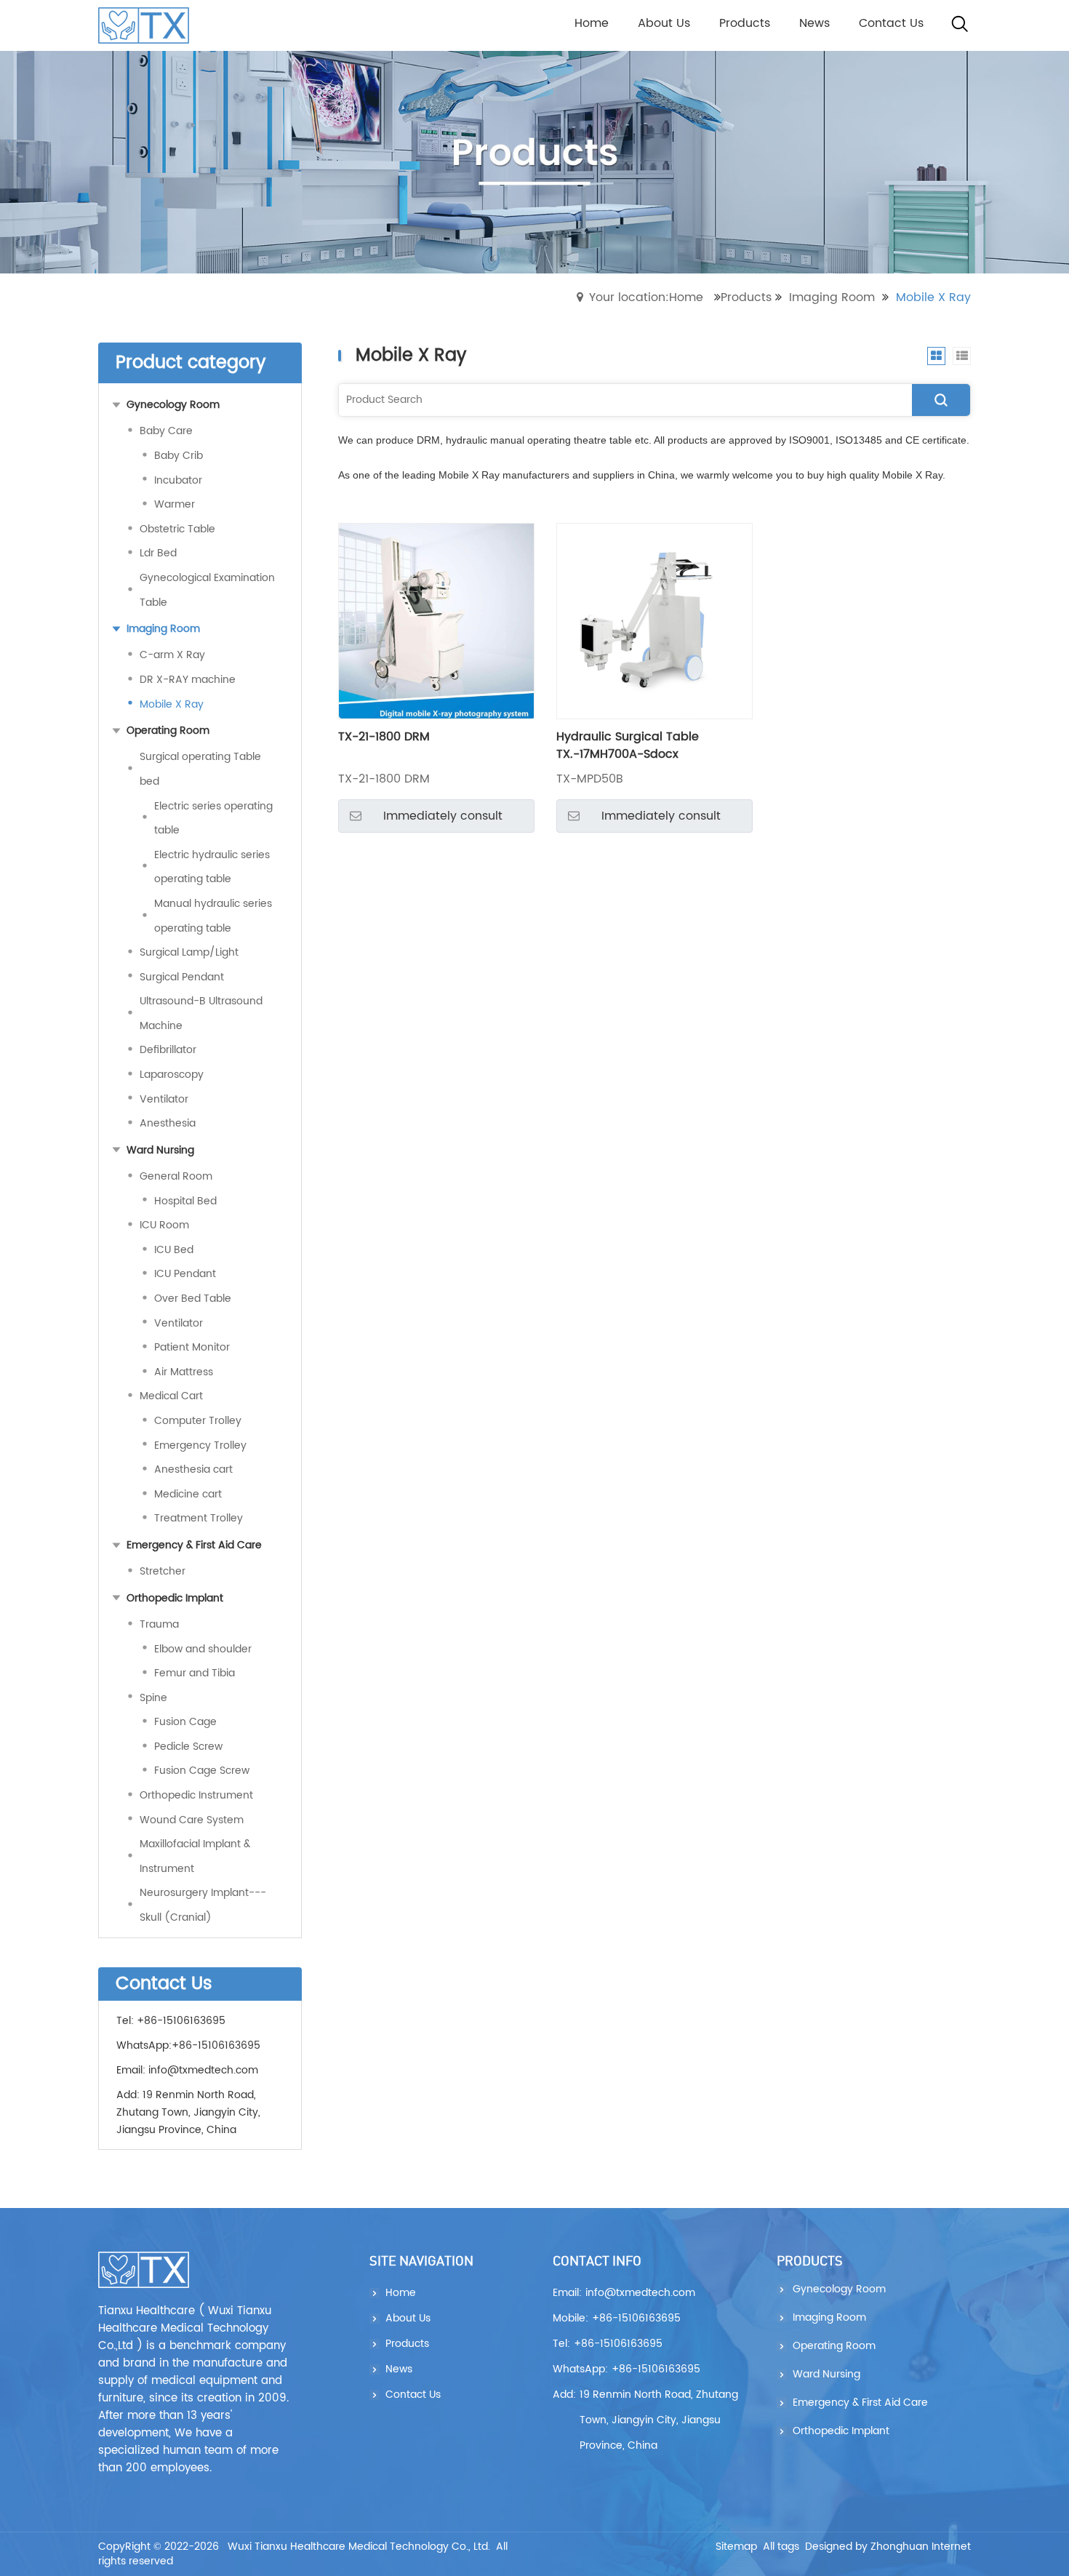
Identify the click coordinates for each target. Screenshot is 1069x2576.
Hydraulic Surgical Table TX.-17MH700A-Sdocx (628, 745)
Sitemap (736, 2547)
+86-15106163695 (216, 2045)
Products (746, 297)
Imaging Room (832, 297)
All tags (781, 2547)
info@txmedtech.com (203, 2070)
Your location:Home (646, 297)
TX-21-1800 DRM (384, 737)
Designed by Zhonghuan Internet (888, 2547)
